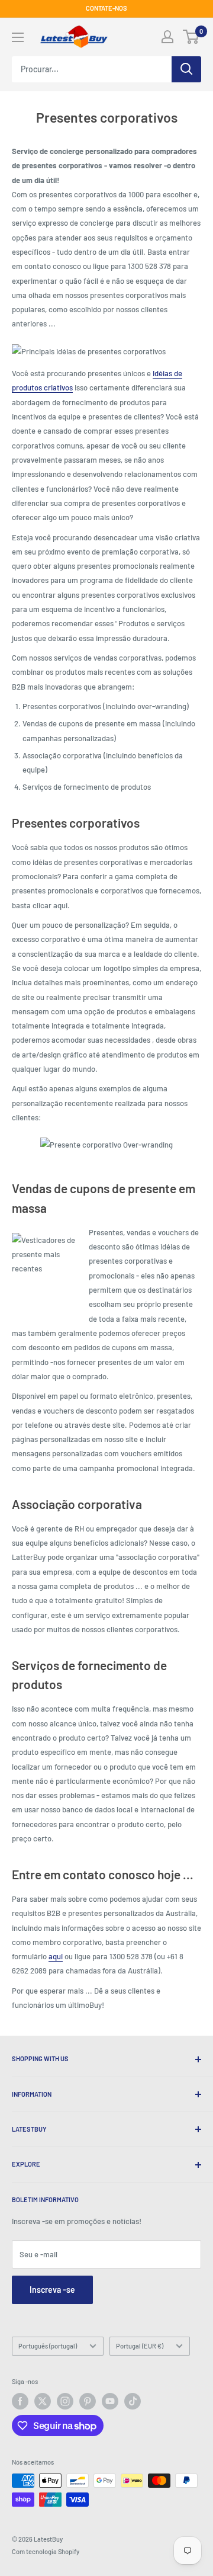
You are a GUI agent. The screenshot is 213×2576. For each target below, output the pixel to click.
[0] (191, 37)
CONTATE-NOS (106, 8)
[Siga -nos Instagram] (65, 2401)
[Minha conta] (167, 37)
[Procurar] (186, 69)
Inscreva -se (52, 2290)
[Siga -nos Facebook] (20, 2401)
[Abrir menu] (18, 37)
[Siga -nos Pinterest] (88, 2401)
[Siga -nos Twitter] (43, 2401)
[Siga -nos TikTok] (133, 2401)
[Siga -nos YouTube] (110, 2401)
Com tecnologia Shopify (46, 2551)
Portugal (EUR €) (140, 2346)
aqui (56, 1956)
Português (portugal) (48, 2346)
